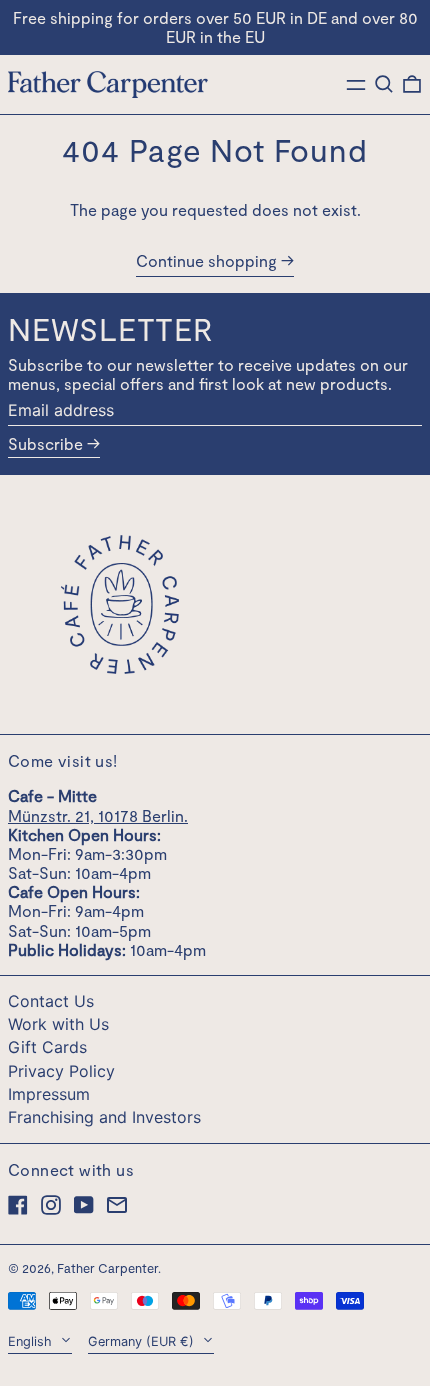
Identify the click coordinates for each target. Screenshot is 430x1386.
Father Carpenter (107, 1268)
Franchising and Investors (104, 1117)
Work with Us (58, 1024)
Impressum (49, 1094)
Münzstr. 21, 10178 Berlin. (98, 815)
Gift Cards (47, 1047)
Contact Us (51, 1001)
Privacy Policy (61, 1071)
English (32, 1341)
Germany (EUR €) (143, 1341)
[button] (384, 84)
